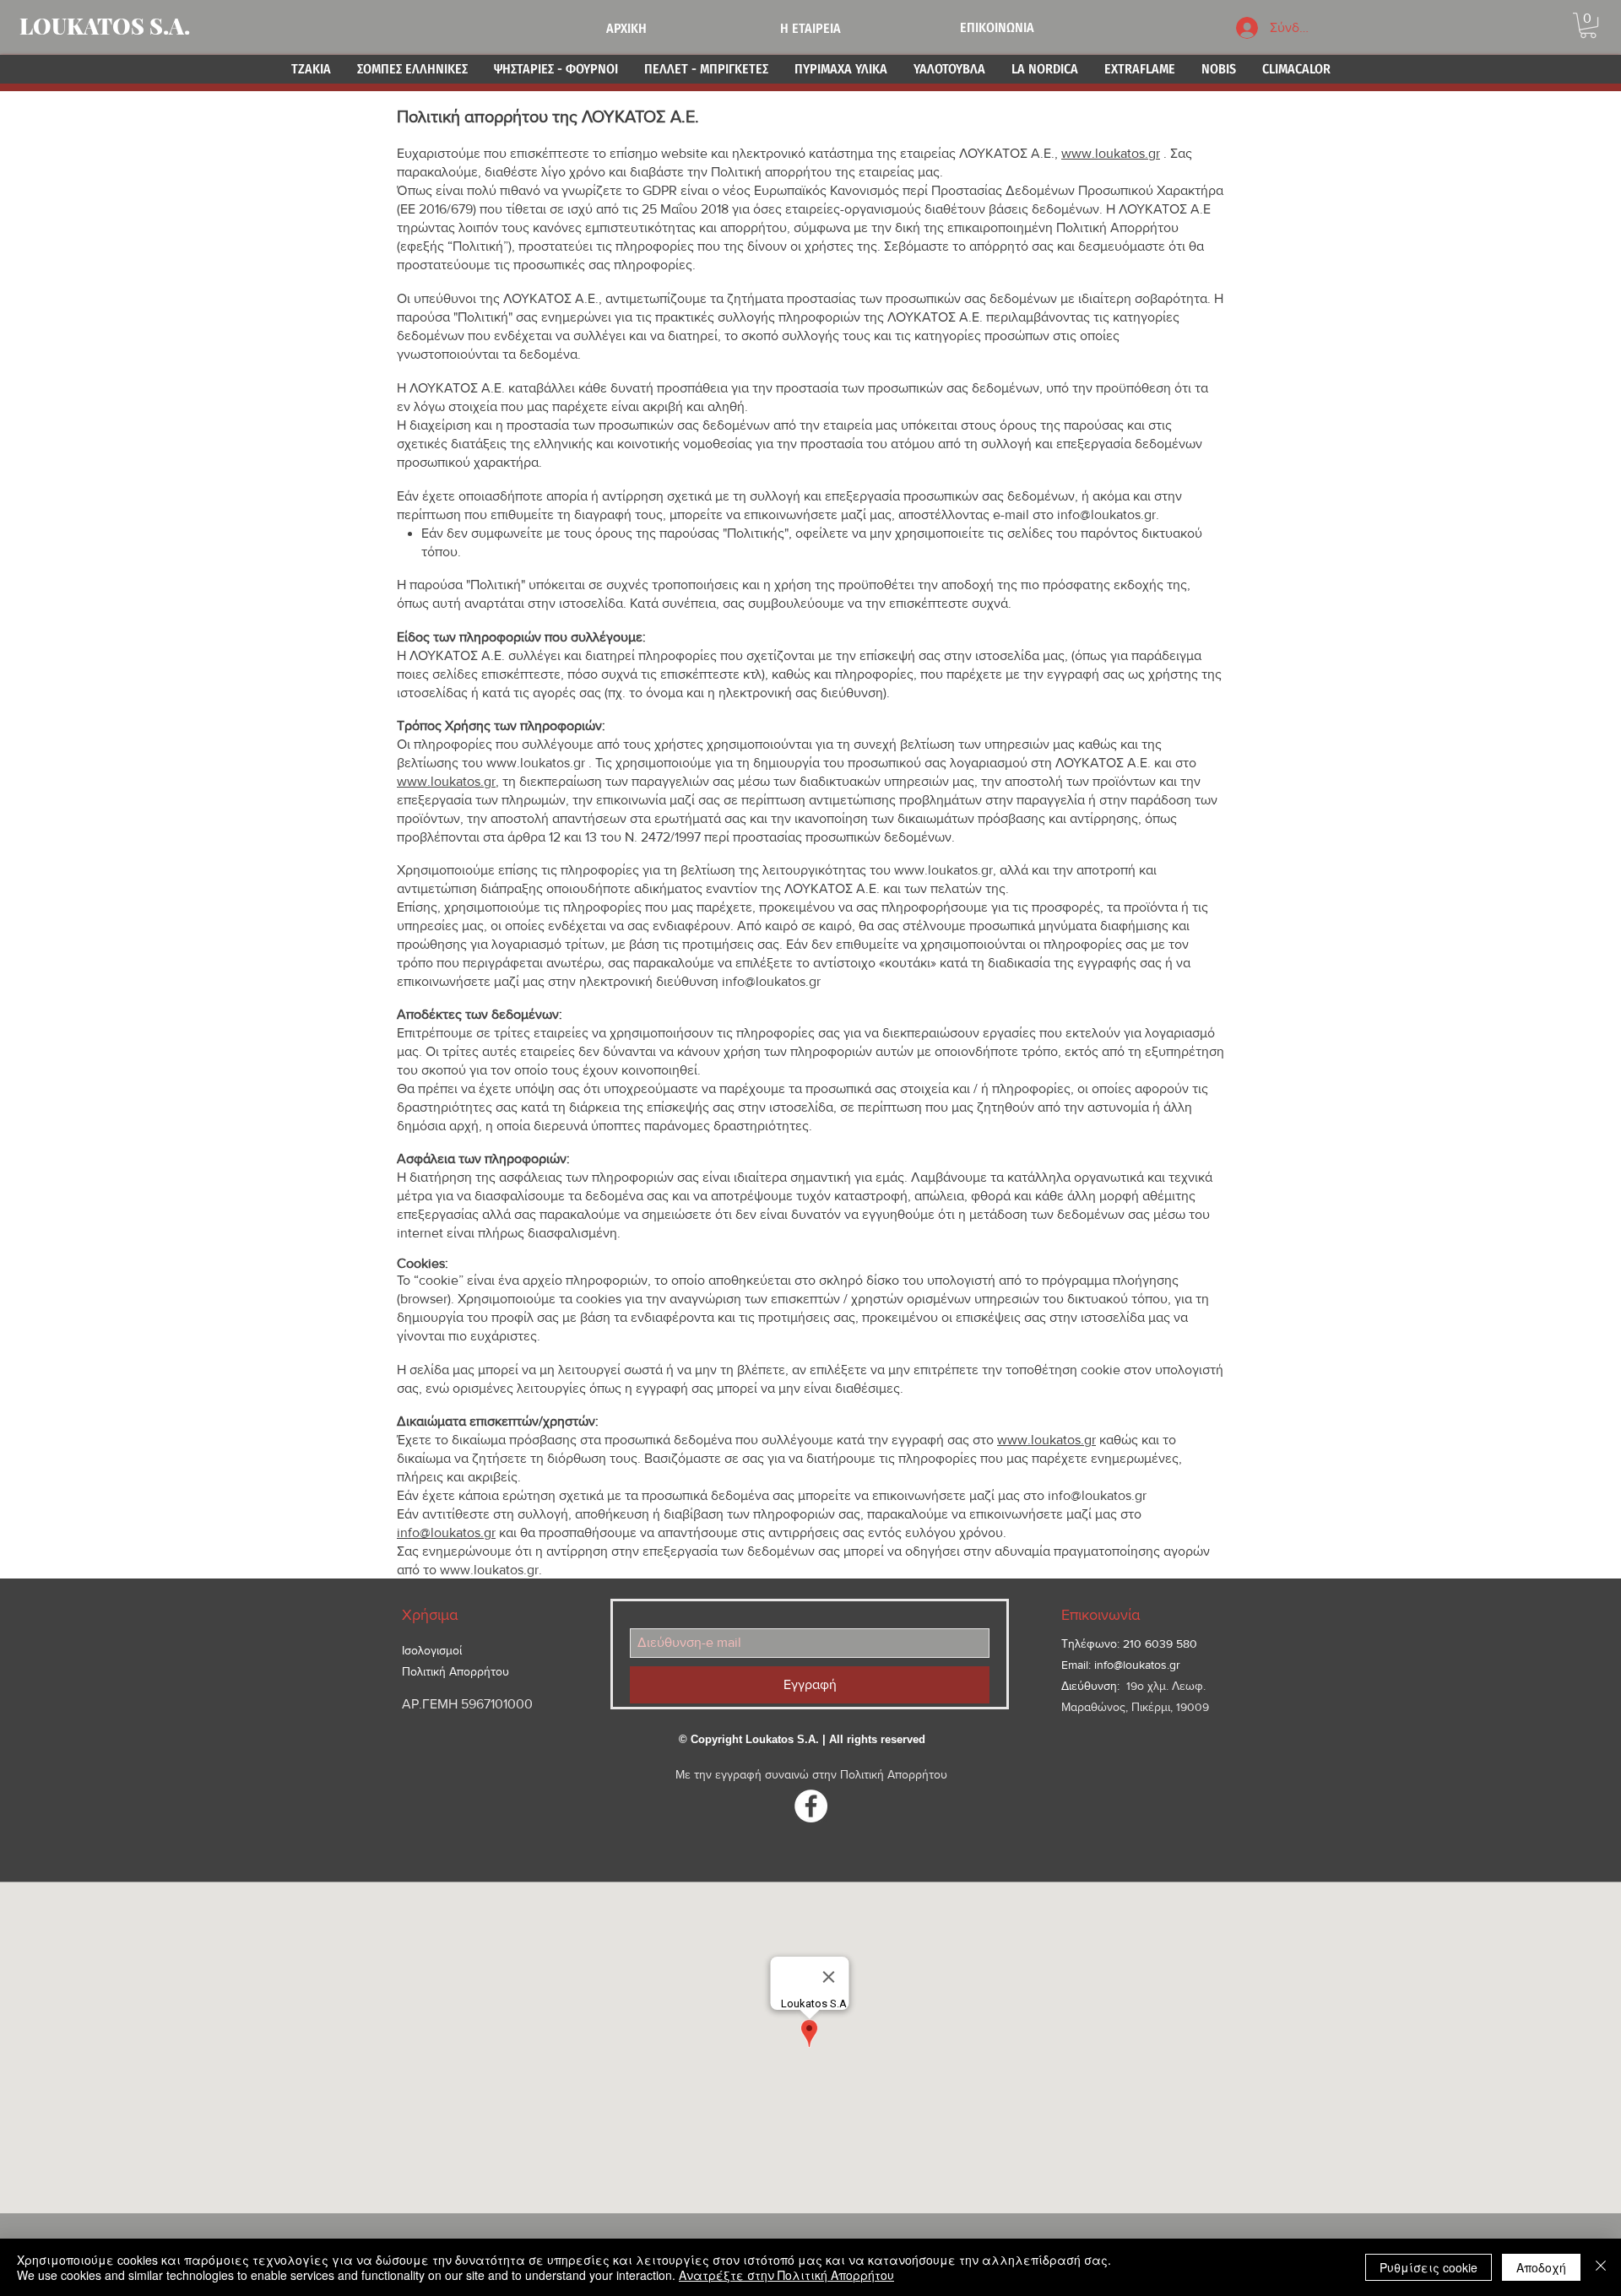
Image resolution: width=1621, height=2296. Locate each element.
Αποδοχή (1541, 2267)
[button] (1588, 25)
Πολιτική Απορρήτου (894, 1774)
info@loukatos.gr (1106, 514)
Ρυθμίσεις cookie (1429, 2267)
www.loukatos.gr (1111, 153)
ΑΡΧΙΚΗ (626, 28)
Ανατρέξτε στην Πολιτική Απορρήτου (786, 2275)
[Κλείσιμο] (1601, 2267)
